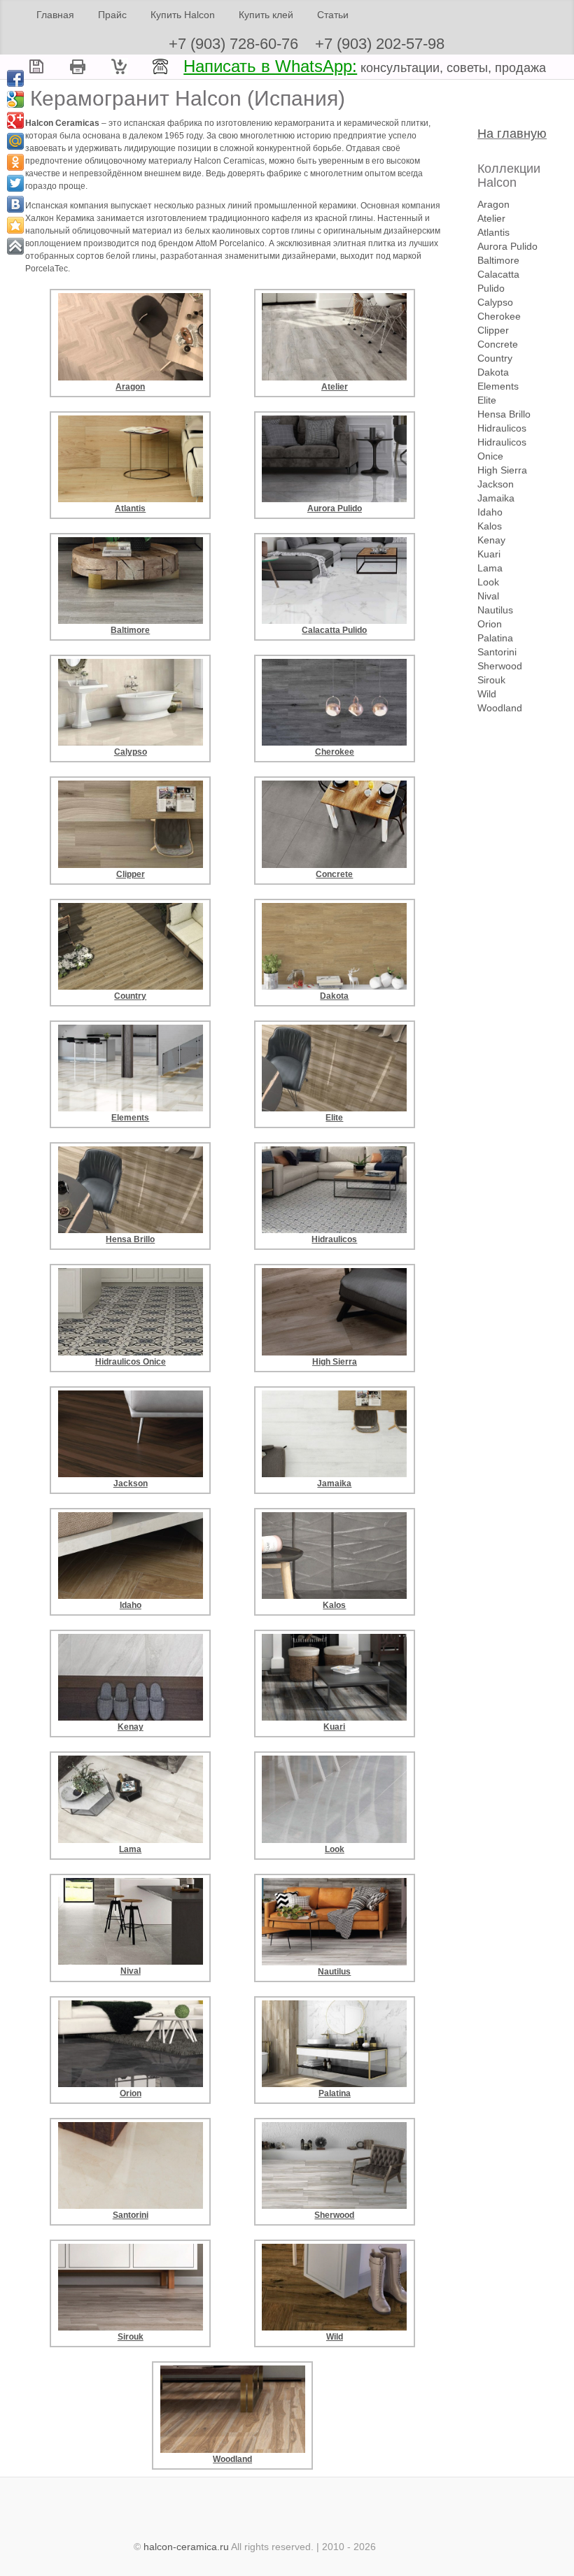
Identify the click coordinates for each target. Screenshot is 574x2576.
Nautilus (495, 610)
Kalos (490, 526)
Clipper (493, 330)
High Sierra (502, 470)
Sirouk (491, 680)
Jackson (496, 484)
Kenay (491, 540)
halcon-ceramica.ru (186, 2547)
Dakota (493, 372)
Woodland (500, 708)
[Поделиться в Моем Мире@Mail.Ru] (15, 141)
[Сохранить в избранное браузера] (15, 225)
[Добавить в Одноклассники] (15, 162)
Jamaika (496, 498)
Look (488, 582)
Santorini (497, 652)
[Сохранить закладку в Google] (15, 99)
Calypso (495, 302)
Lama (490, 568)
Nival (488, 596)
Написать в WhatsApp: (270, 66)
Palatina (495, 638)
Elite (487, 400)
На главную (512, 134)
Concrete (498, 344)
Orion (490, 624)
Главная (55, 15)
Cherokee (499, 316)
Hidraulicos (502, 428)
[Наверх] (15, 246)
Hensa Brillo (504, 414)
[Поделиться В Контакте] (15, 204)
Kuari (489, 554)
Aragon (493, 204)
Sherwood (500, 666)
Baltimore (498, 260)
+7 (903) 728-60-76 (233, 44)
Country (495, 358)
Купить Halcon (183, 15)
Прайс (112, 15)
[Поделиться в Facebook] (15, 78)
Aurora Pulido (507, 246)
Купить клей (266, 15)
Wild (487, 694)
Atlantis (493, 232)
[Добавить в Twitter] (15, 183)
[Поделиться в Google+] (15, 120)
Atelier (491, 218)
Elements (498, 386)
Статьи (333, 15)
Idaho (490, 512)
